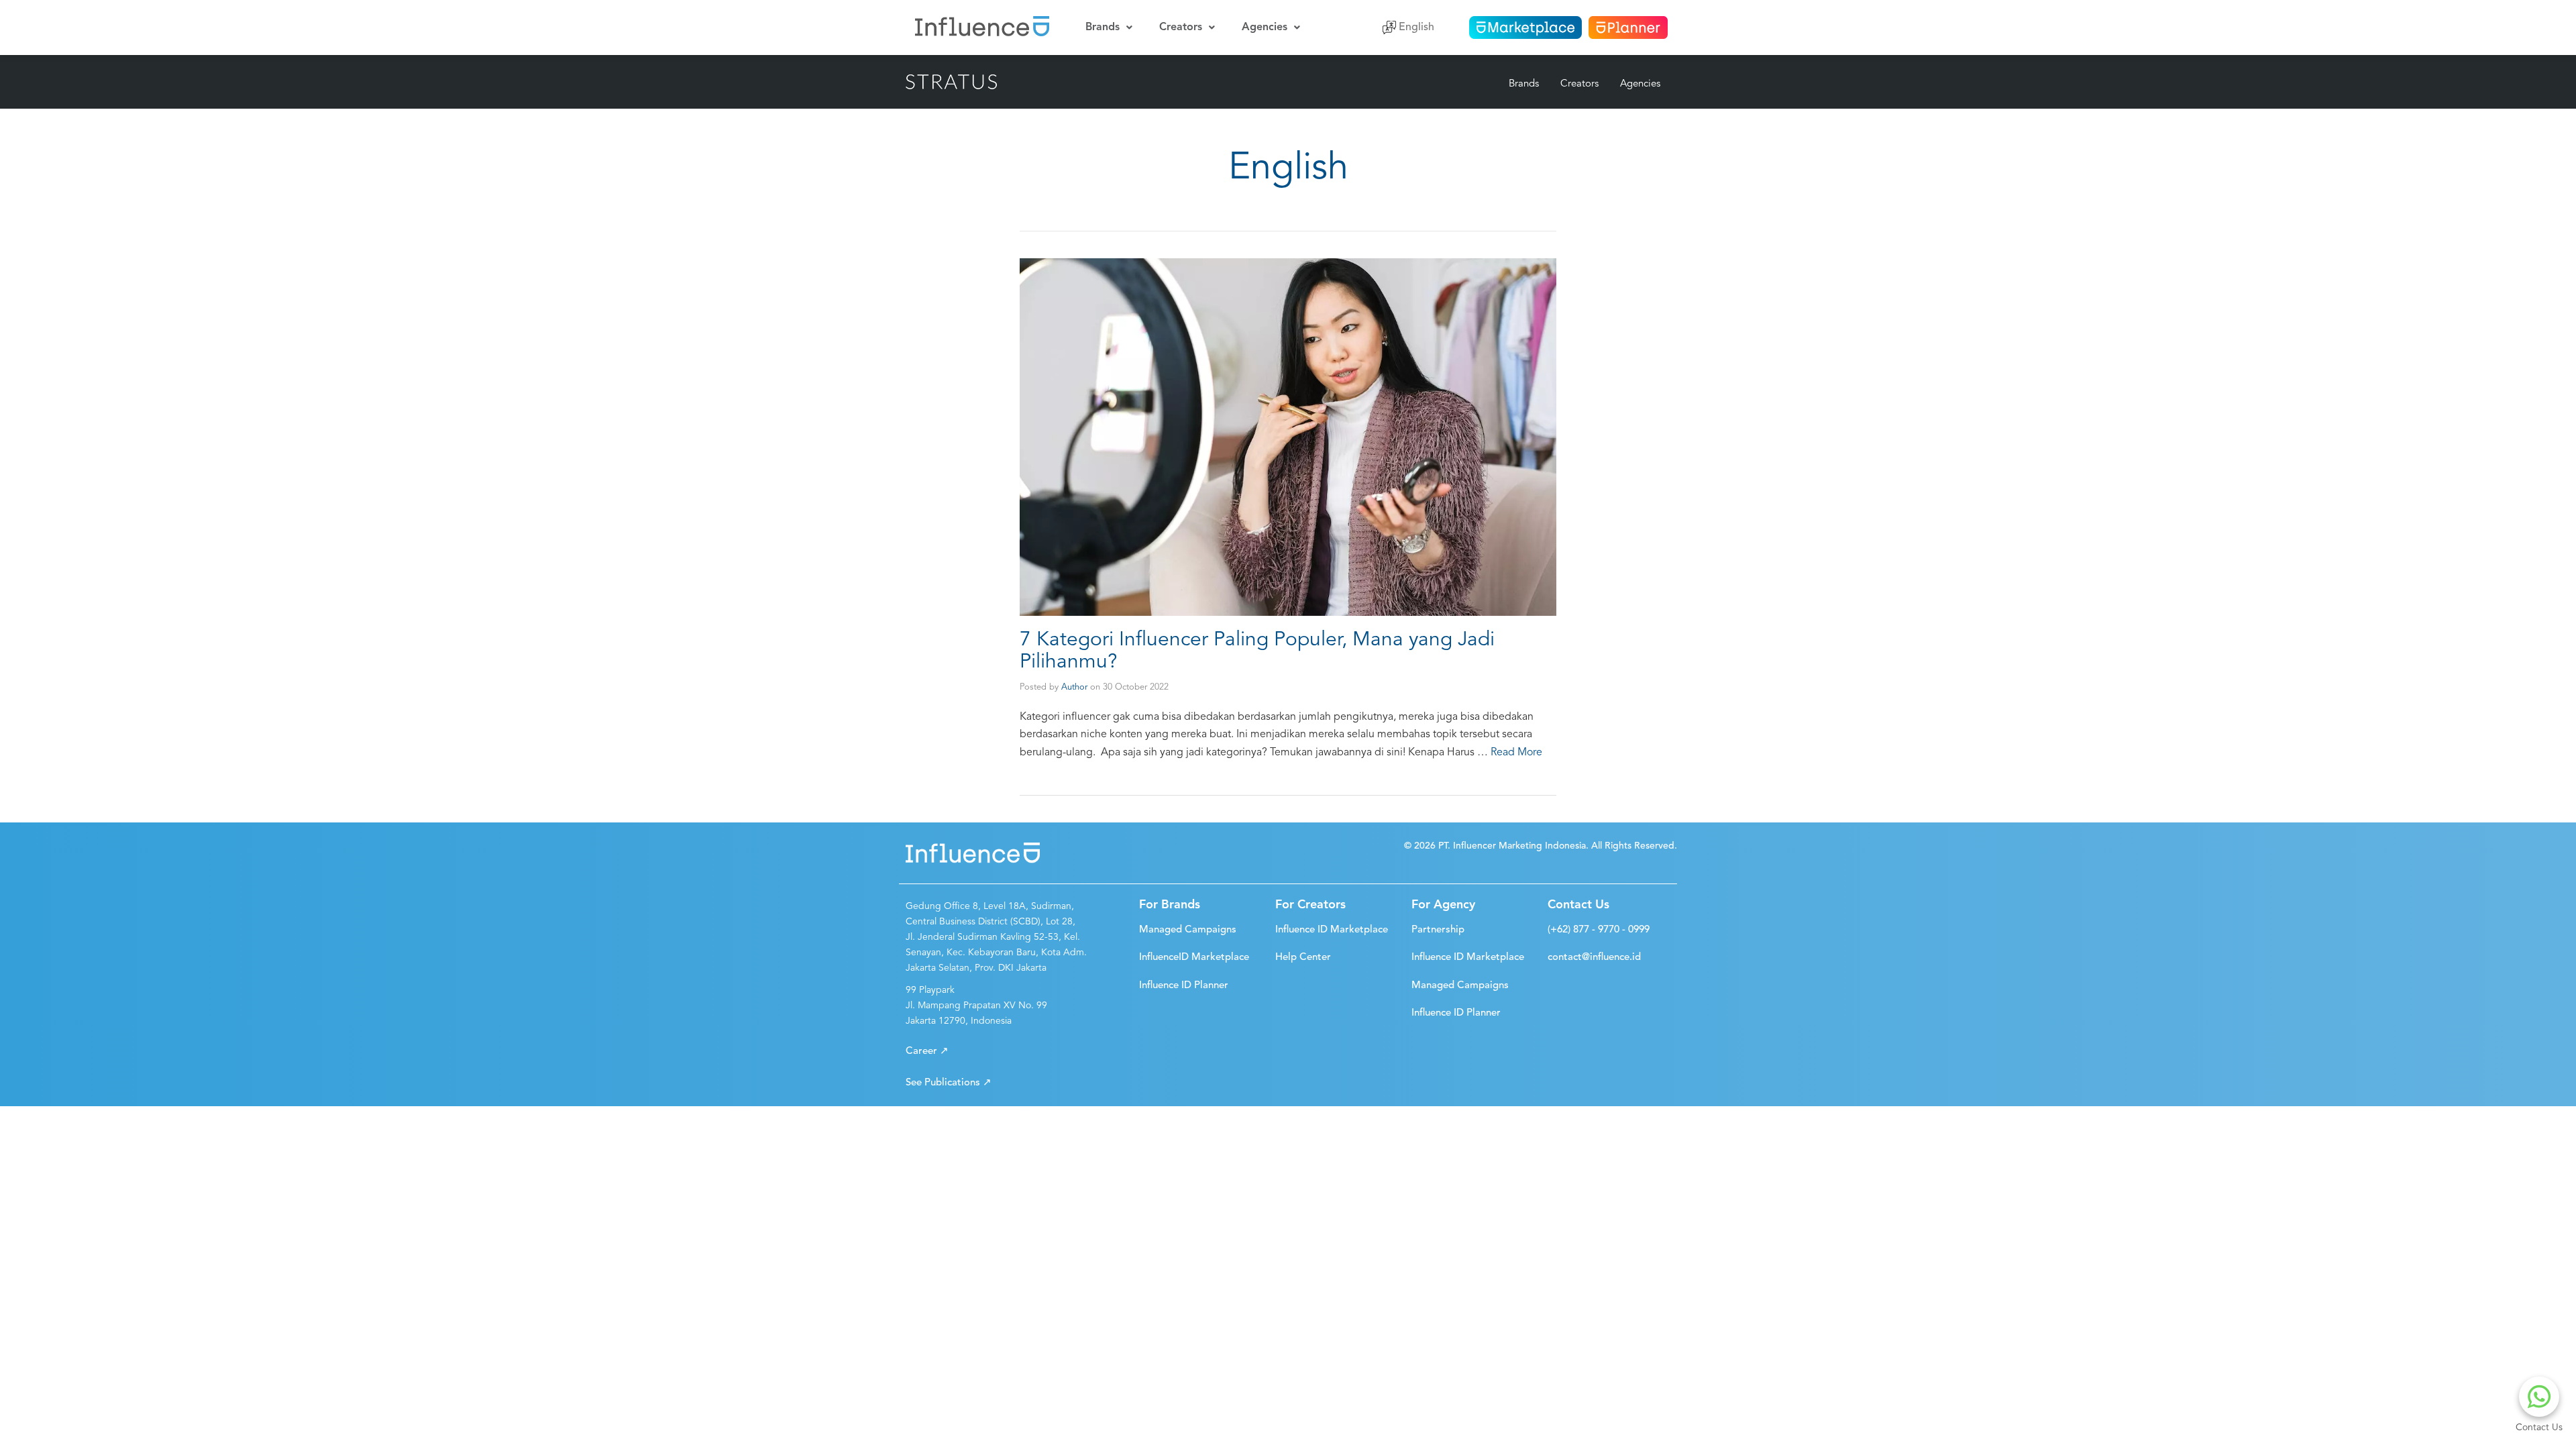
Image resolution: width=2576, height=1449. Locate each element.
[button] (927, 1052)
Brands (1103, 28)
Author (1074, 687)
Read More (1516, 753)
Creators (1181, 28)
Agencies (1265, 28)
